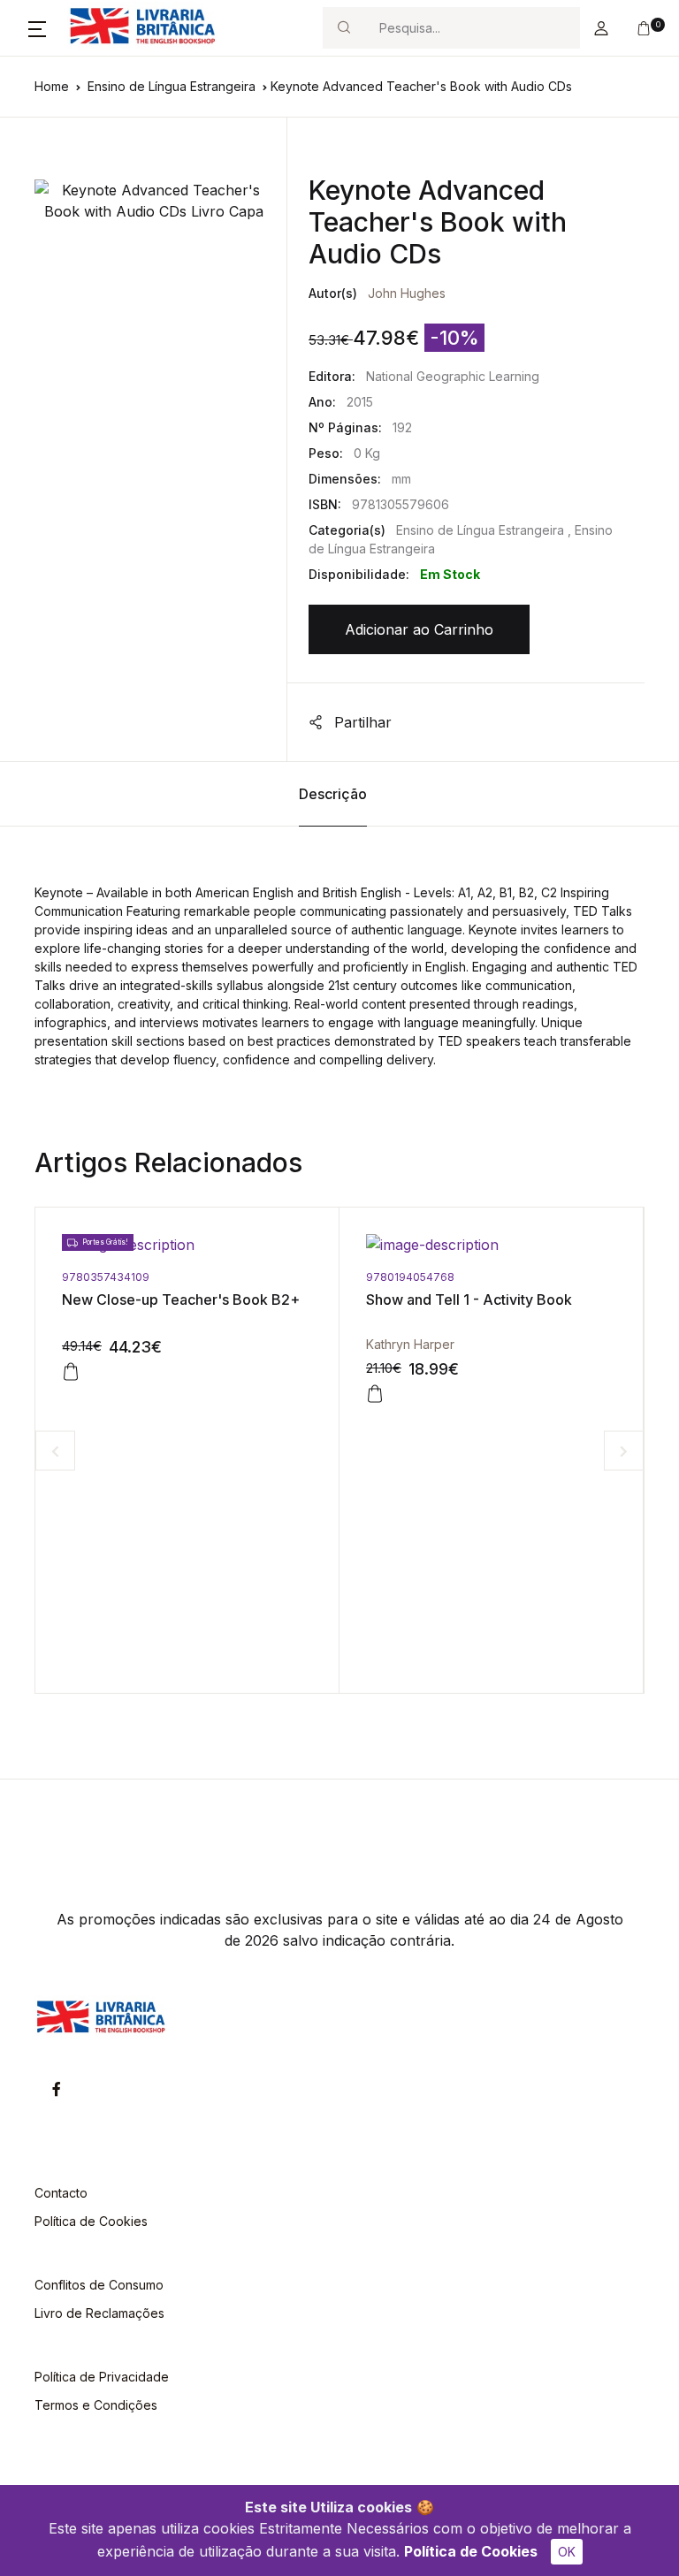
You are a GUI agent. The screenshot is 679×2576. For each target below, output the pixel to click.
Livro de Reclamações (99, 2313)
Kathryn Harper (410, 1344)
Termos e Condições (96, 2405)
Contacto (61, 2193)
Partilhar (361, 722)
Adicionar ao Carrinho (419, 629)
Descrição (333, 794)
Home (52, 86)
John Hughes (407, 293)
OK (567, 2552)
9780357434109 (106, 1277)
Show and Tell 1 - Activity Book (469, 1299)
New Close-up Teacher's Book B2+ (181, 1299)
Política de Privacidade (102, 2377)
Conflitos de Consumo (99, 2285)
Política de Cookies (471, 2551)
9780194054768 (410, 1277)
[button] (37, 28)
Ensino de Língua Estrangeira (172, 86)
